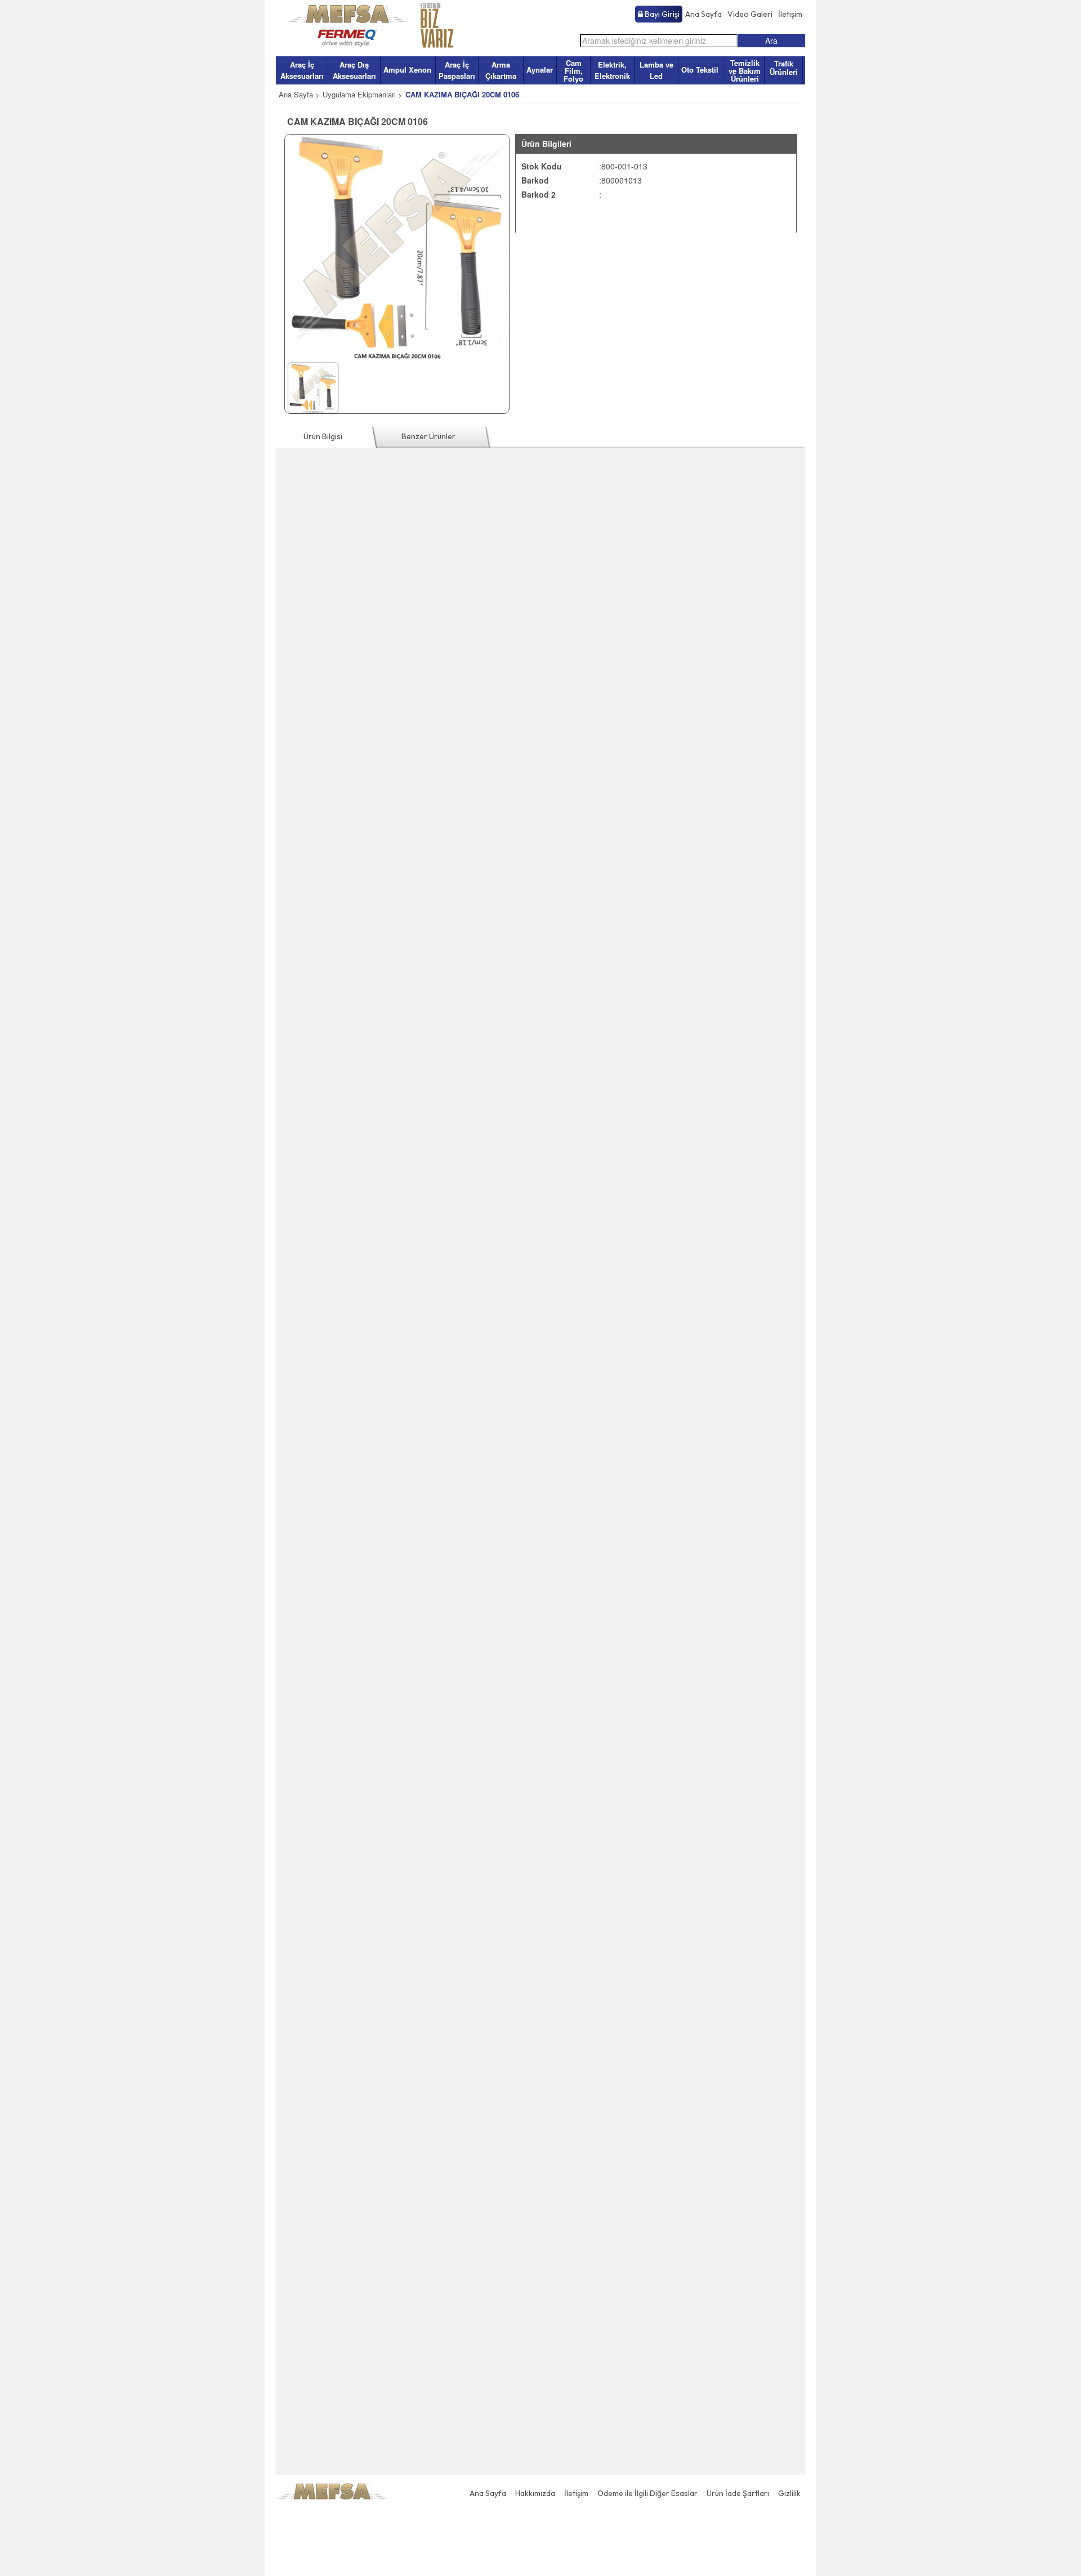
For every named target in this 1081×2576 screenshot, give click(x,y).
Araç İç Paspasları (457, 70)
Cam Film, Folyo (573, 71)
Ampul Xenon (407, 70)
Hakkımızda (535, 2493)
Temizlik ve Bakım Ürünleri (745, 71)
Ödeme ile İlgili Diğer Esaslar (647, 2493)
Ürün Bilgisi (323, 436)
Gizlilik (789, 2493)
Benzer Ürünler (428, 436)
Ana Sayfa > (299, 94)
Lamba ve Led (656, 70)
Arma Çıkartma (501, 70)
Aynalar (540, 70)
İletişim (790, 14)
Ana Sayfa (703, 14)
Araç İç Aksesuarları (302, 70)
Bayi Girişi (661, 14)
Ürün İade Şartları (738, 2493)
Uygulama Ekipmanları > (363, 94)
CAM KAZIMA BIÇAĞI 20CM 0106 (462, 94)
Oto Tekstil (700, 70)
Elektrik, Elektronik (612, 70)
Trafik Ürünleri (784, 68)
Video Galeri (750, 14)
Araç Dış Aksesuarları (354, 70)
